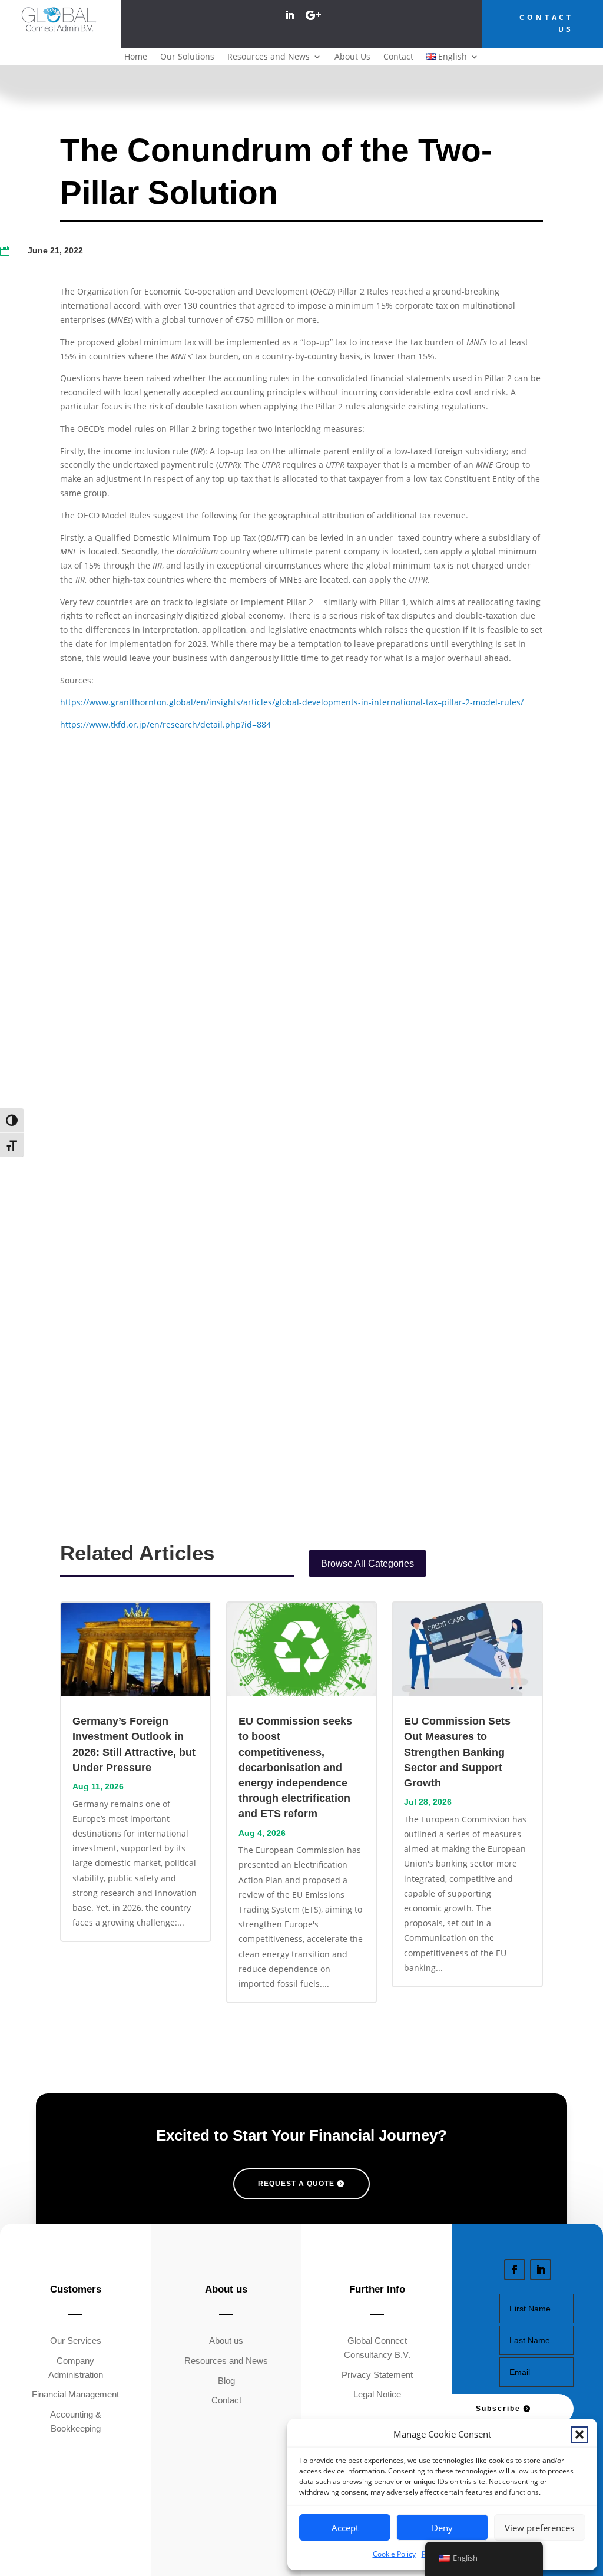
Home (136, 57)
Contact (398, 57)
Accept (345, 2528)
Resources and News (269, 57)
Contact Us (546, 23)
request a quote (296, 2184)
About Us (352, 57)
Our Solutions (187, 57)
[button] (579, 2435)
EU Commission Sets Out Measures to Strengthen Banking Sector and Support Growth (457, 1752)
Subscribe (498, 2409)
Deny (442, 2528)
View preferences (539, 2528)
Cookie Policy (394, 2554)
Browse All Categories (367, 1563)
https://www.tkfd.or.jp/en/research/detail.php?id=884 (165, 724)
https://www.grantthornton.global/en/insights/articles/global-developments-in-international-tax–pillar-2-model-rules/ (292, 702)
